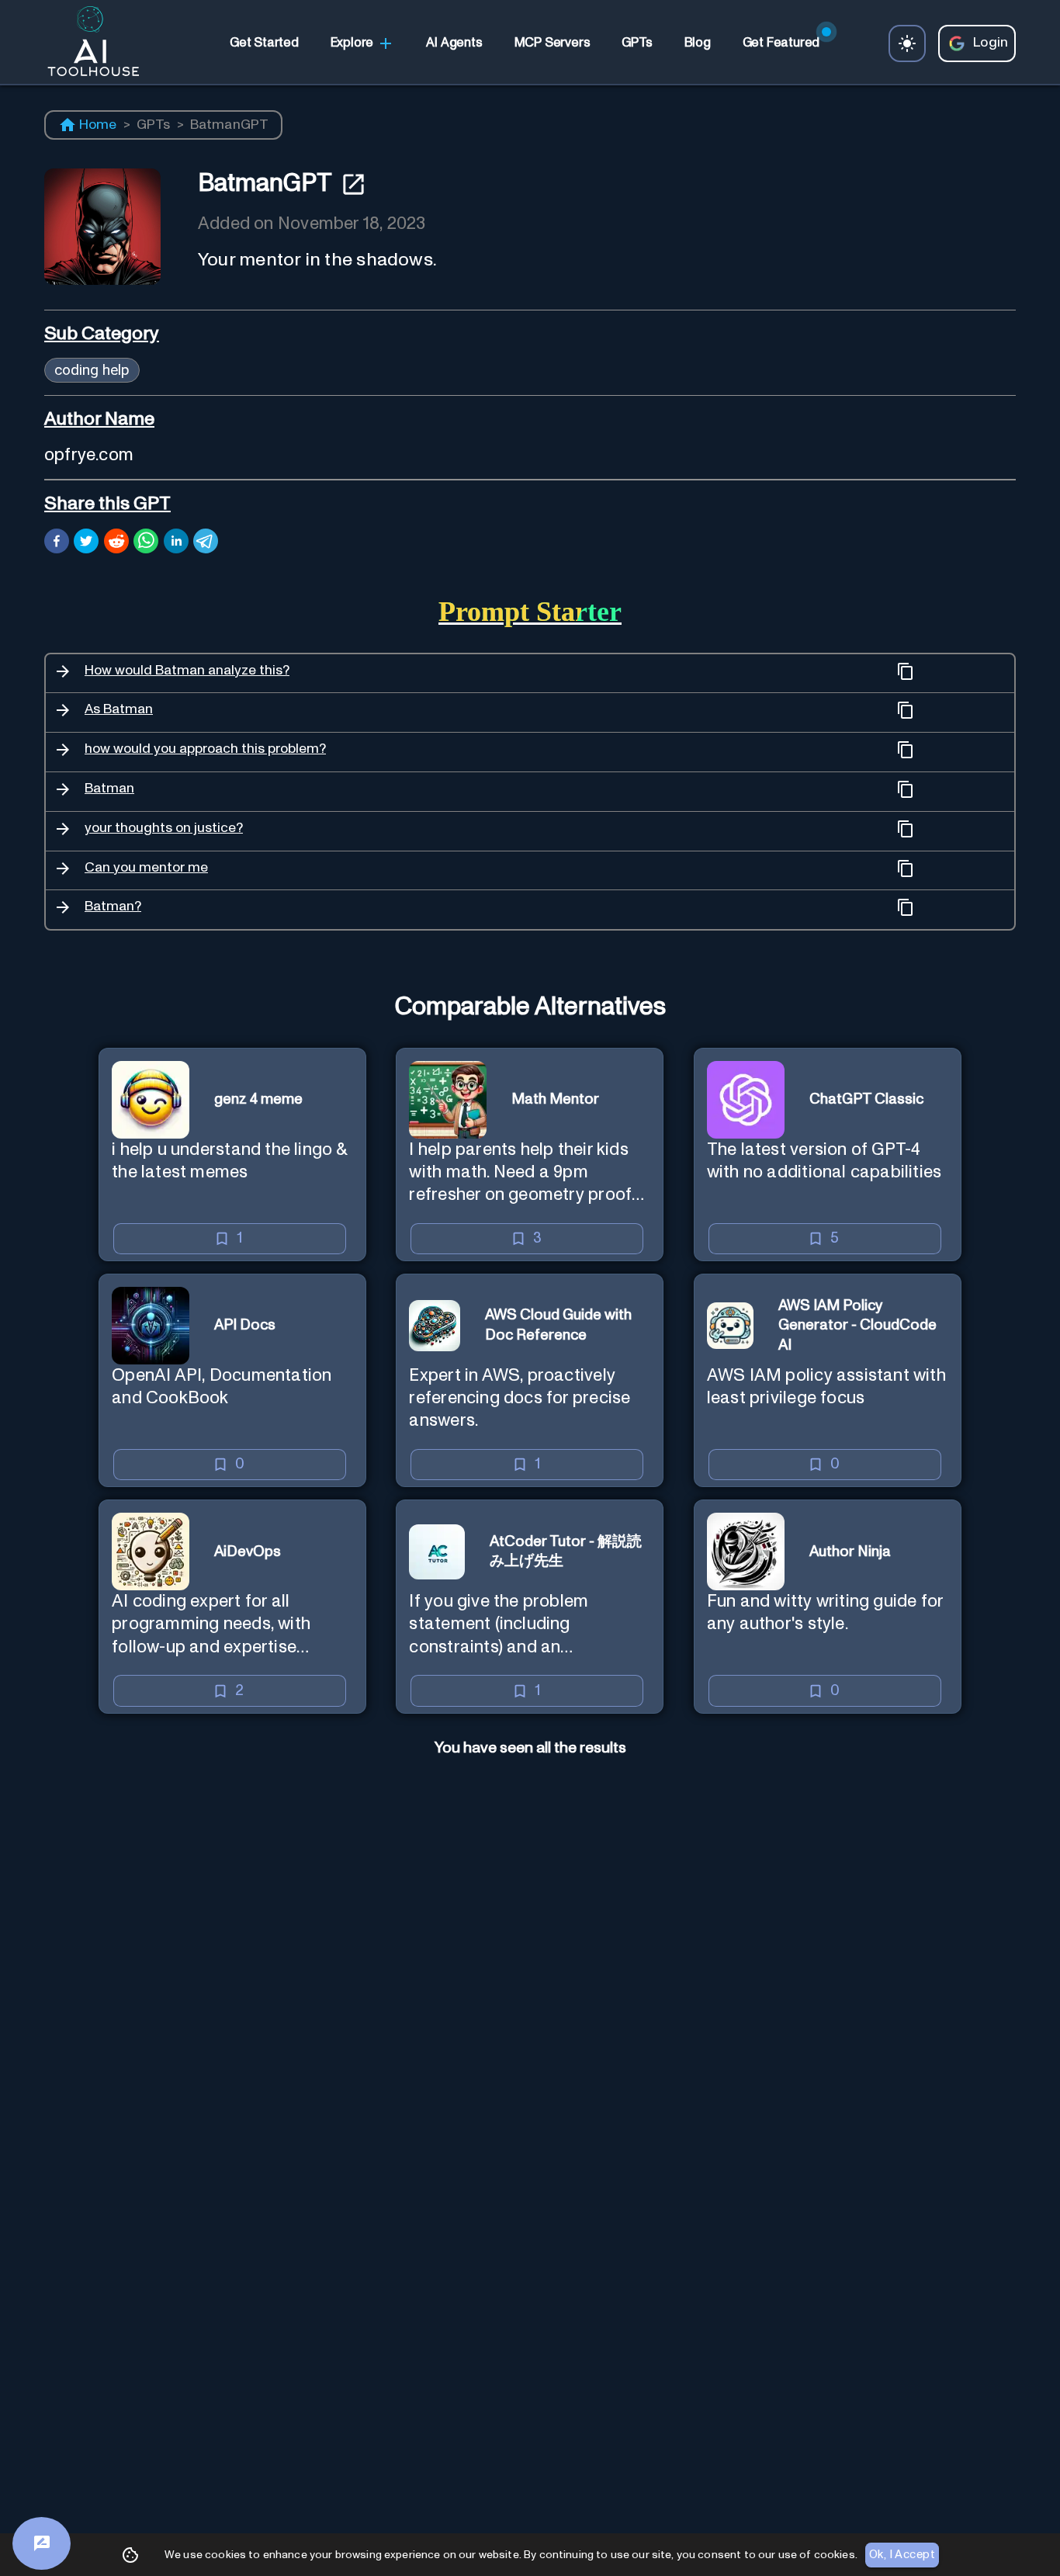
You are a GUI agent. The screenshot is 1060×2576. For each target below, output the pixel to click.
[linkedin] (176, 543)
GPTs (154, 125)
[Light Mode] (907, 43)
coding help (92, 370)
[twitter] (86, 543)
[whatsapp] (146, 543)
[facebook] (57, 543)
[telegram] (206, 543)
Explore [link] (352, 43)
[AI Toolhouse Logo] (87, 43)
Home (98, 125)
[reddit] (116, 543)
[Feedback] (42, 2543)
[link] (264, 43)
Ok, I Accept (902, 2555)
